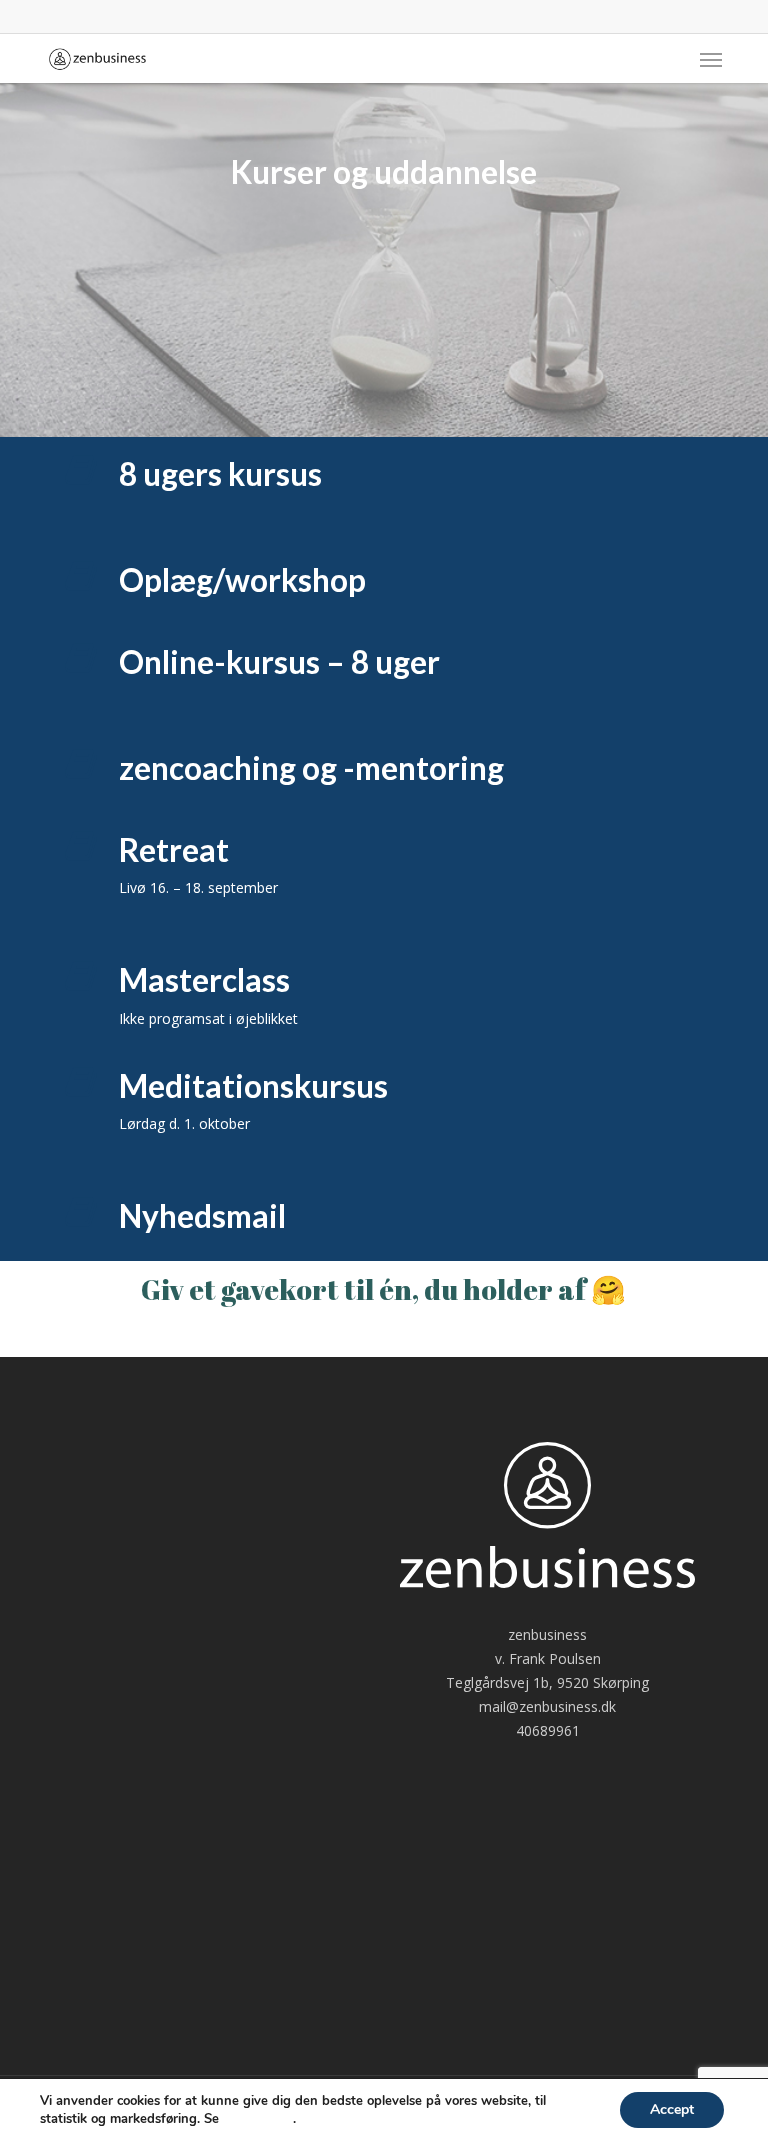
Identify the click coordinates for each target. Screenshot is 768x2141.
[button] (711, 59)
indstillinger (258, 2119)
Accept (672, 2109)
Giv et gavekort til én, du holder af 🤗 (383, 1289)
